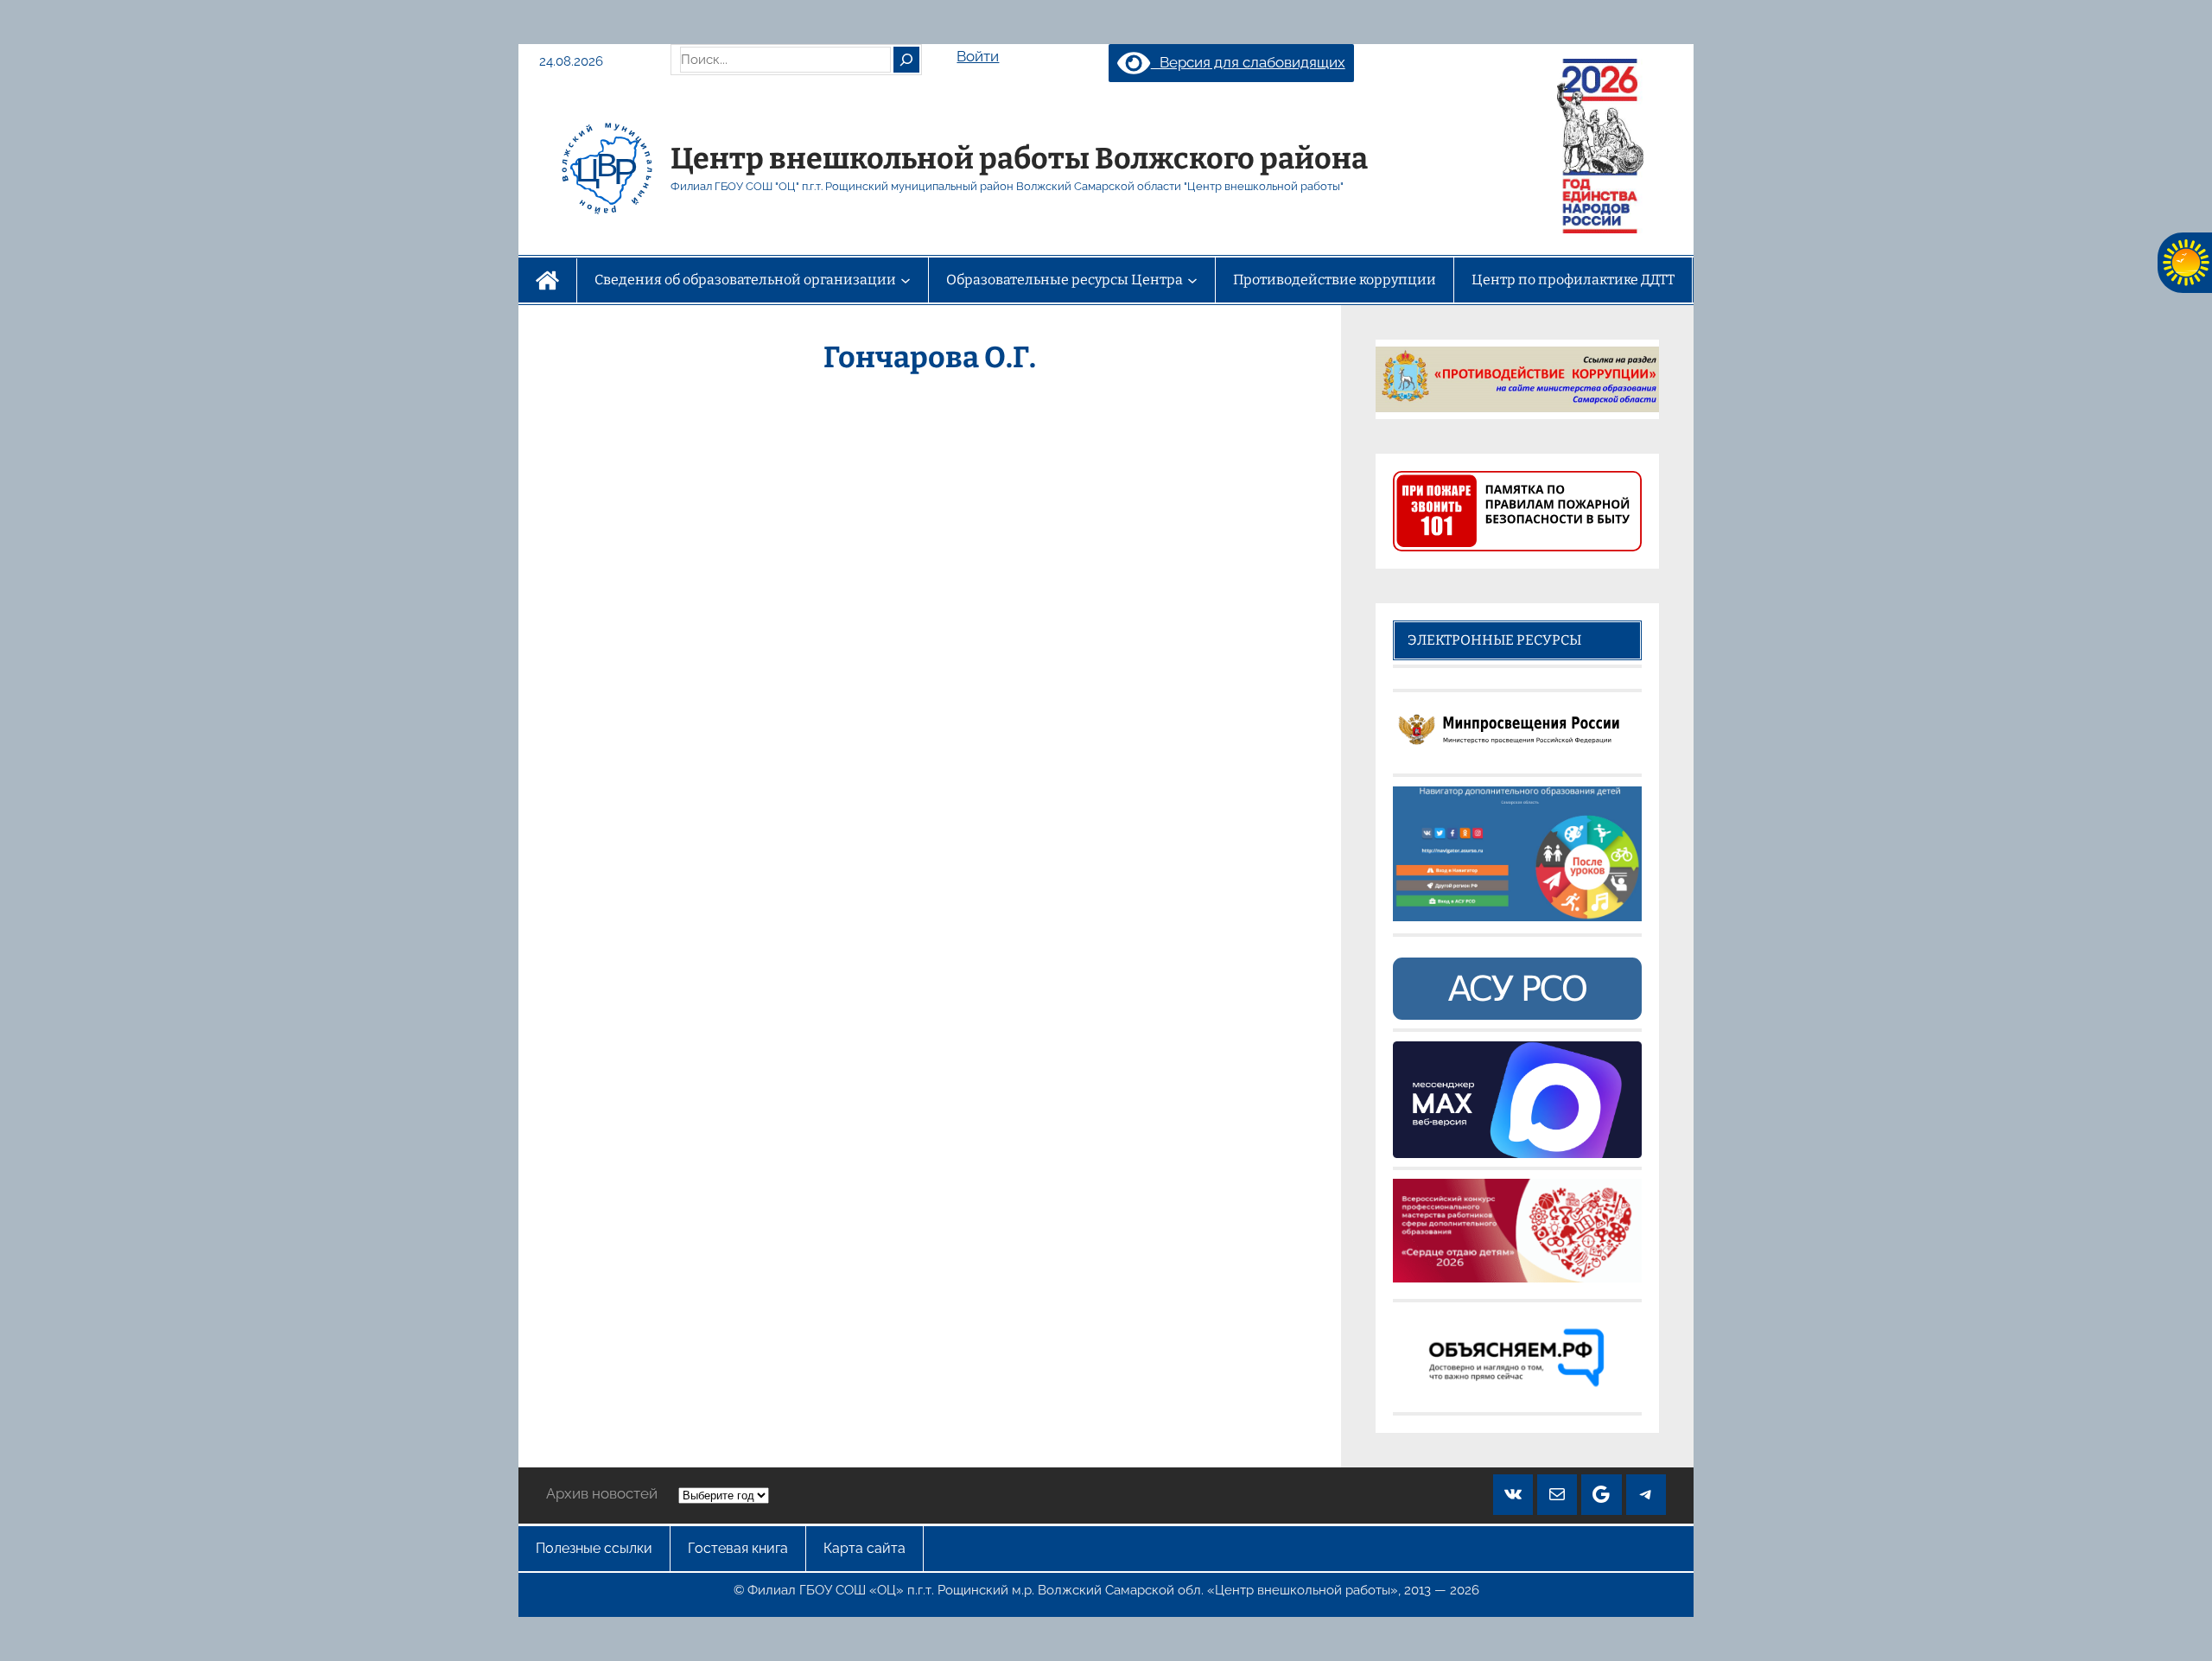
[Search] (906, 60)
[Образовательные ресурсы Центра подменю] (1192, 280)
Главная (547, 280)
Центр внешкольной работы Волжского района (1019, 159)
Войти (978, 56)
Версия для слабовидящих (1248, 62)
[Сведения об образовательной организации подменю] (906, 280)
